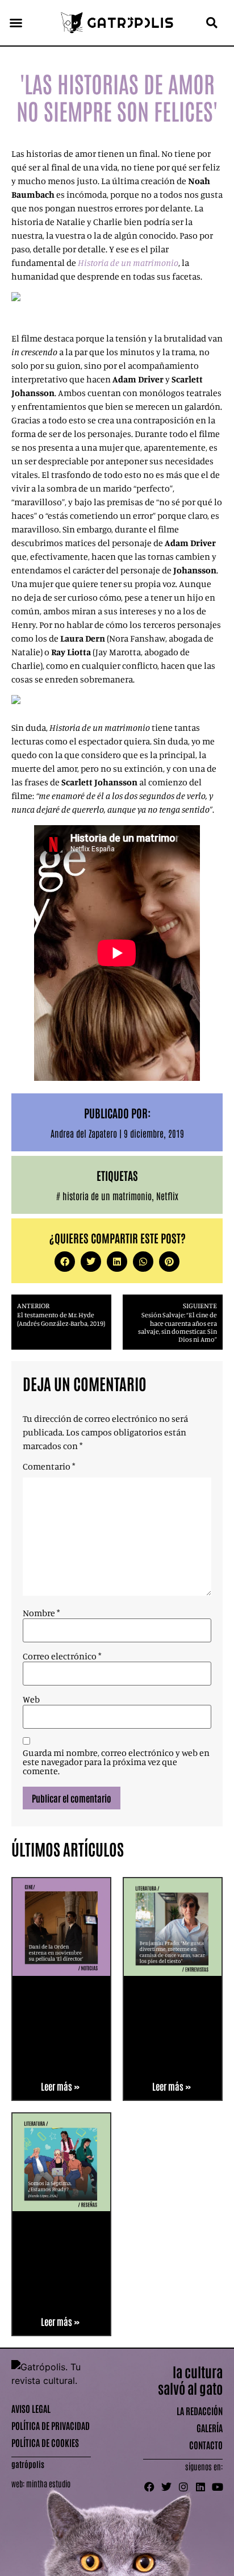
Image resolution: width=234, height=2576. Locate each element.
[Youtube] (218, 2487)
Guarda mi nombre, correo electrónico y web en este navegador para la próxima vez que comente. (116, 1762)
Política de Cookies (45, 2442)
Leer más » (60, 2086)
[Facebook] (149, 2487)
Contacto (206, 2445)
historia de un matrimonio (107, 1196)
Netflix (167, 1196)
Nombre (41, 1613)
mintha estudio (48, 2483)
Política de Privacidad (51, 2425)
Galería (210, 2428)
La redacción (200, 2411)
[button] (16, 23)
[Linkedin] (200, 2487)
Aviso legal (31, 2408)
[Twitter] (166, 2487)
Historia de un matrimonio (128, 263)
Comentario (49, 1466)
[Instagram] (183, 2487)
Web (31, 1699)
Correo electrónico (62, 1656)
